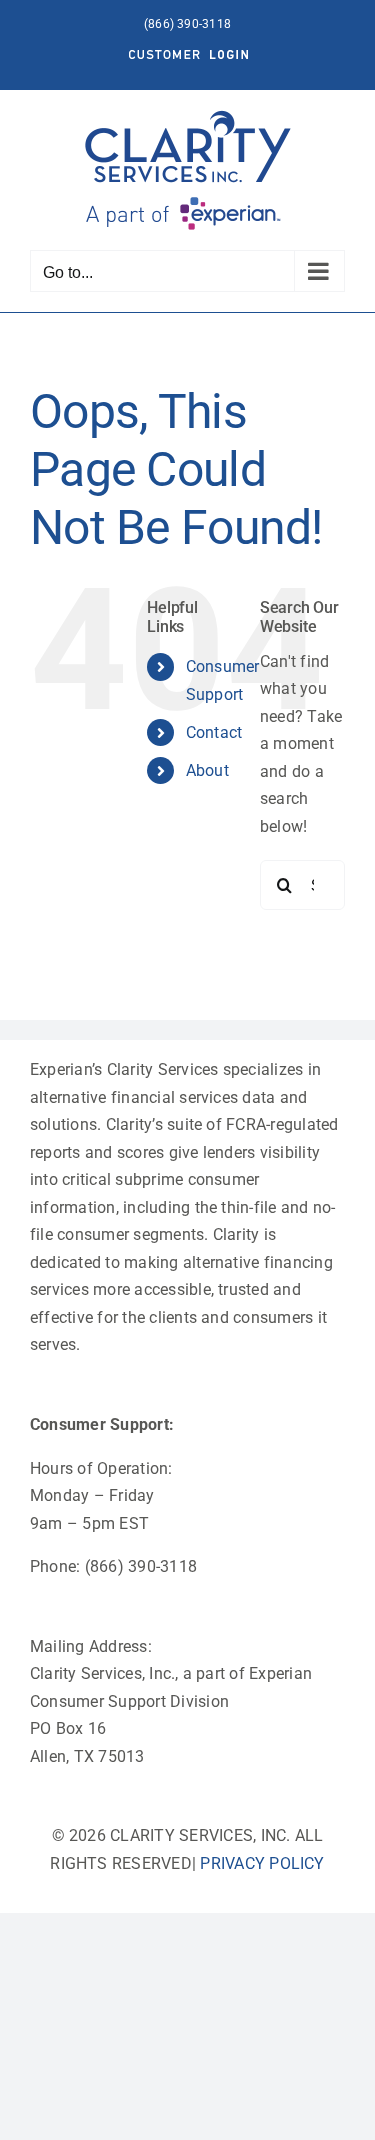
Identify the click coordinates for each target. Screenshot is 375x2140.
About (207, 770)
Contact (214, 732)
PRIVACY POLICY (262, 1863)
